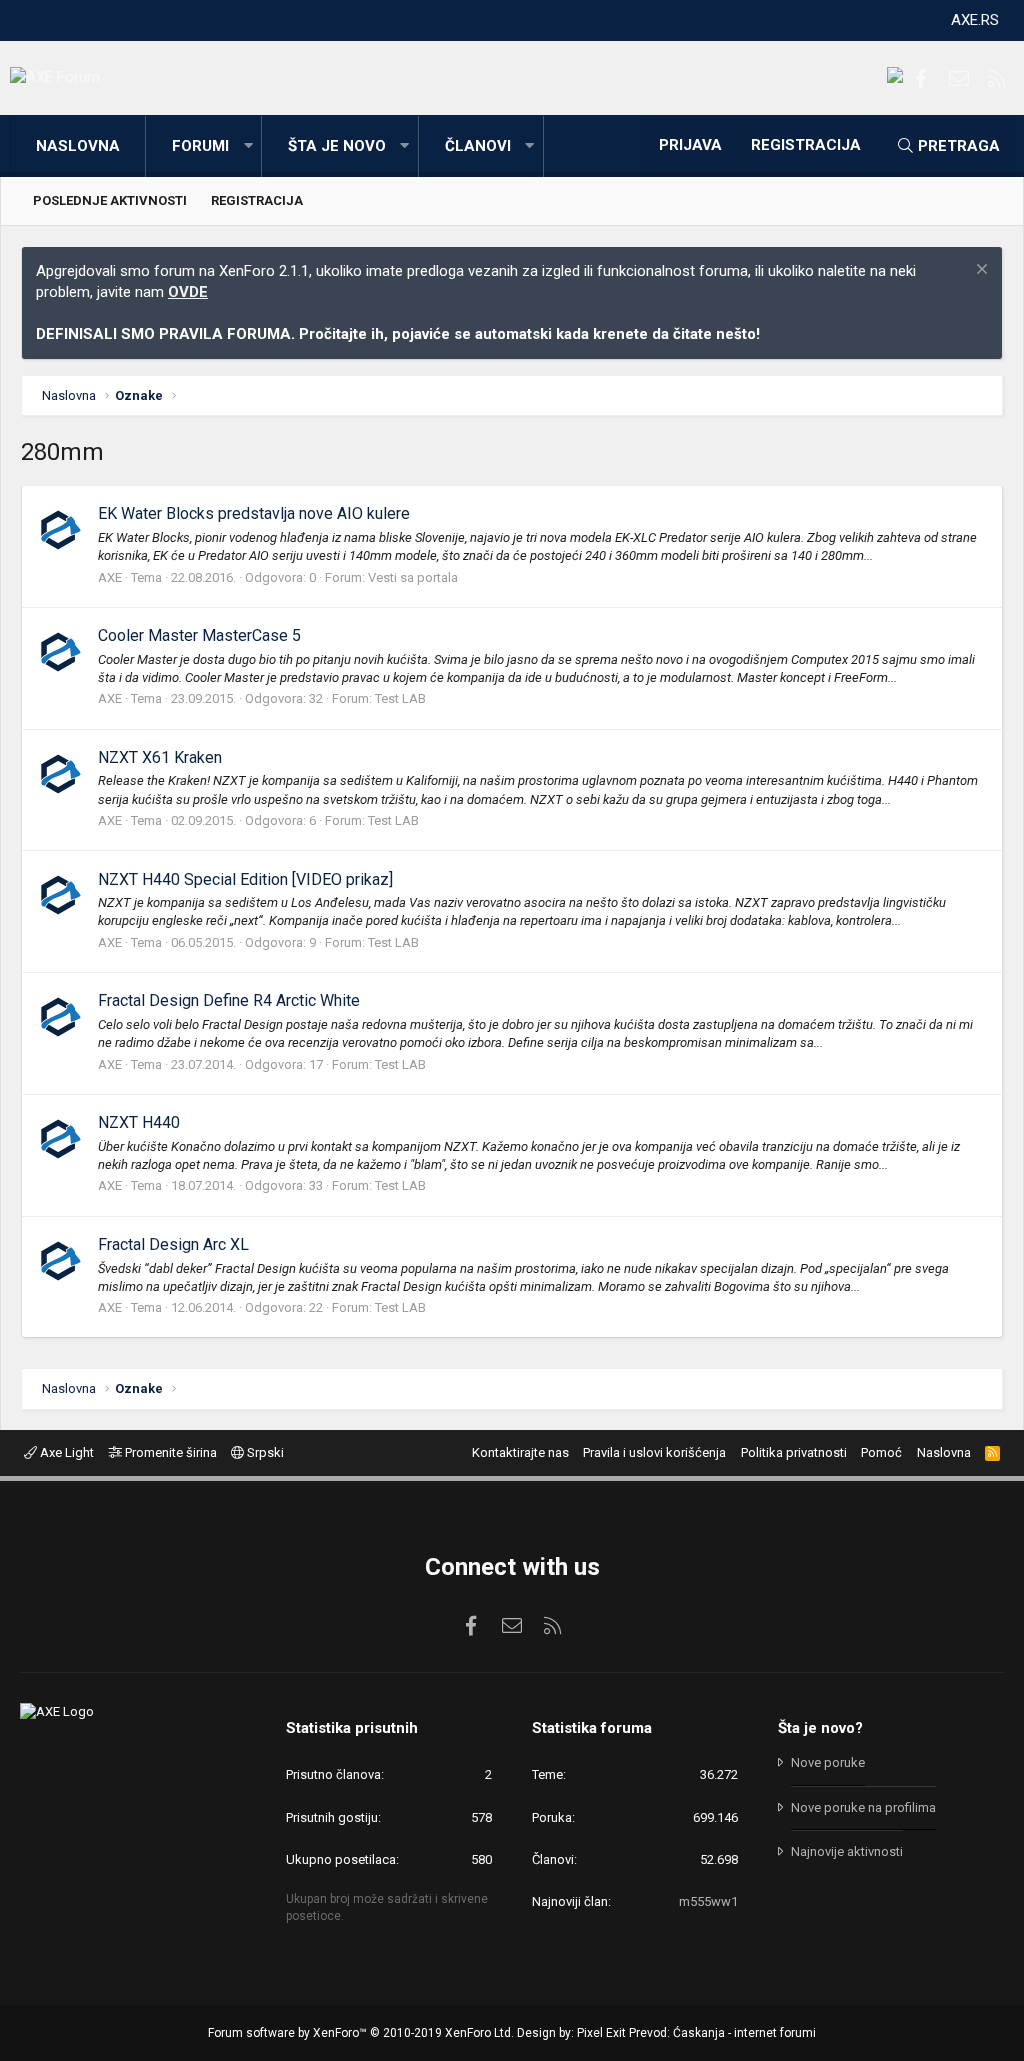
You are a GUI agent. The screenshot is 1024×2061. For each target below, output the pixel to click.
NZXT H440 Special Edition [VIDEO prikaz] (245, 879)
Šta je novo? (820, 1728)
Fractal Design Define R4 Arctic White (229, 1000)
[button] (248, 146)
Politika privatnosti (794, 1452)
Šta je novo (337, 146)
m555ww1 (708, 1901)
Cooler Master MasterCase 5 (199, 635)
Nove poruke (828, 1762)
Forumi (200, 146)
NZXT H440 (139, 1122)
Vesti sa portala (413, 577)
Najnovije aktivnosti (847, 1851)
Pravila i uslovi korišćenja (654, 1452)
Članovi (478, 146)
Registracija (257, 200)
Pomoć (881, 1452)
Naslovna (78, 146)
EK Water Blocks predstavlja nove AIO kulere (254, 513)
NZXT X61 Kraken (160, 757)
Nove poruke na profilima (863, 1807)
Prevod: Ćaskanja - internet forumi (722, 2033)
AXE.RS (975, 20)
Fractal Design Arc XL (173, 1244)
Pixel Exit (601, 2033)
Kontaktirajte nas (520, 1452)
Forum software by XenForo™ (361, 2033)
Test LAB (400, 698)
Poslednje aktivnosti (110, 200)
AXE (110, 577)
